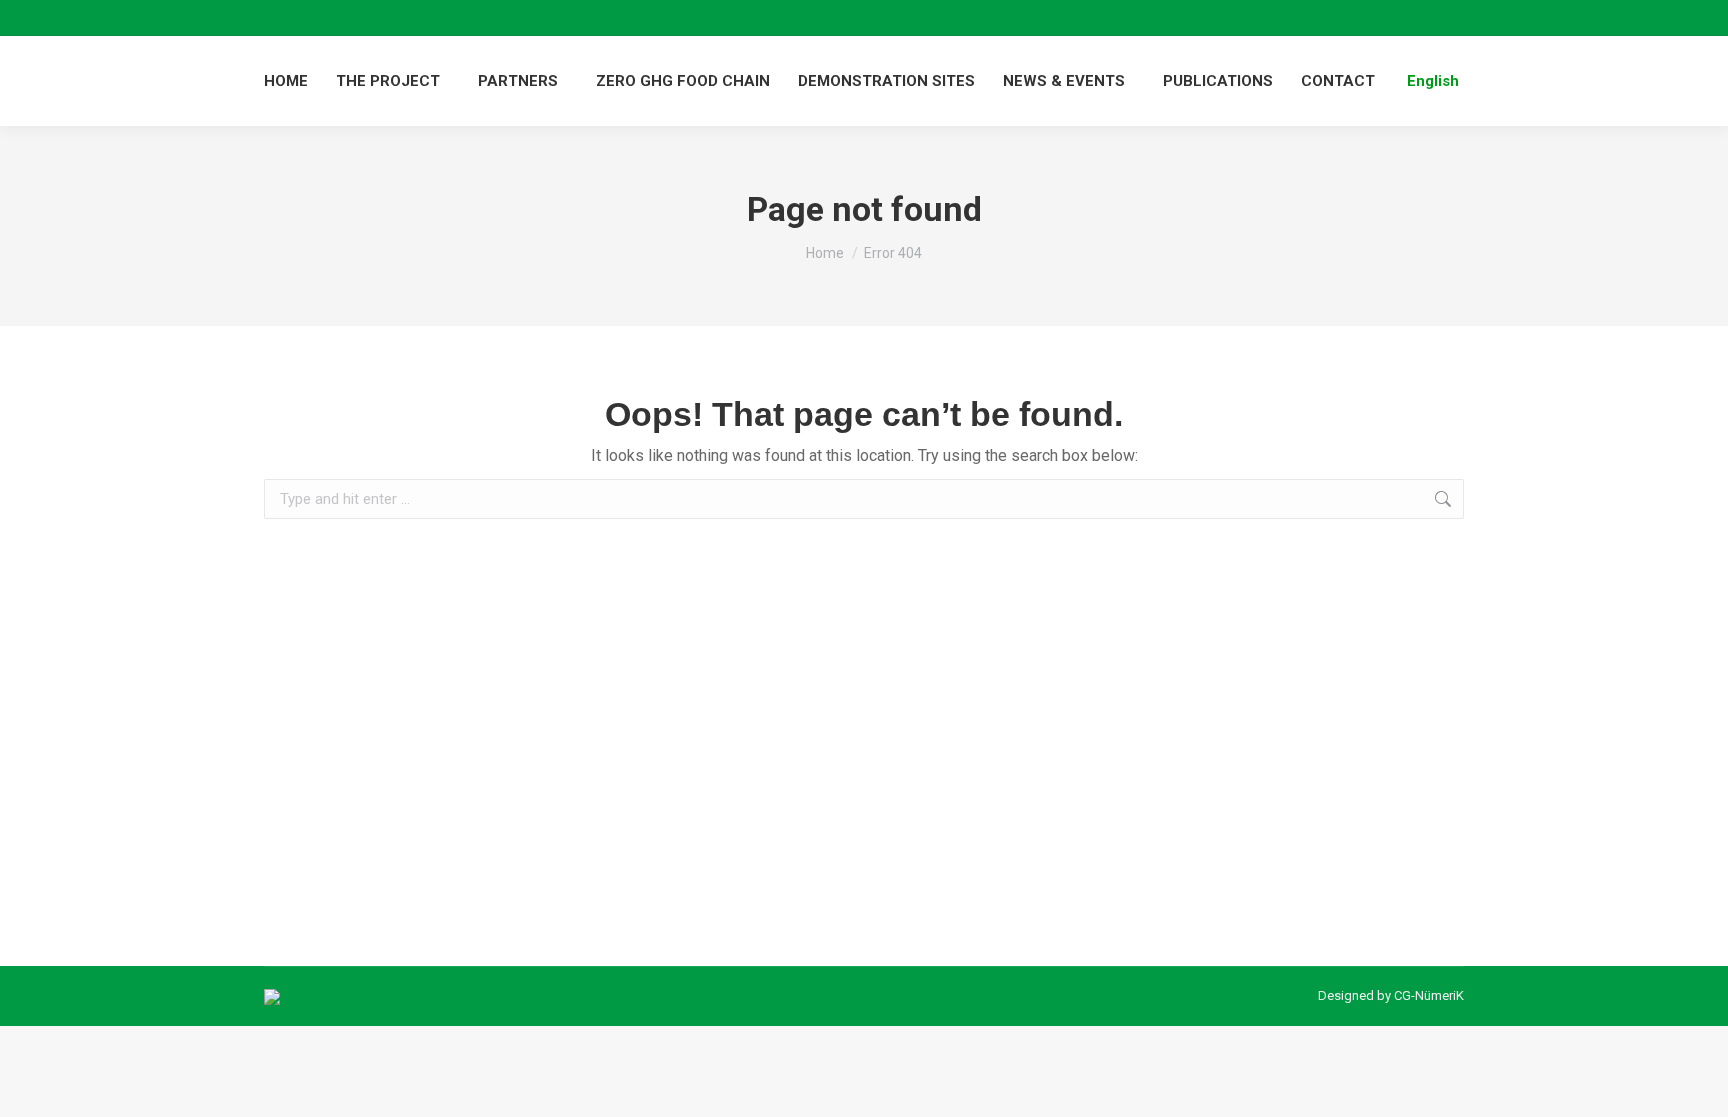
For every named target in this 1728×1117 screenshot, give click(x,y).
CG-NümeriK (1429, 995)
